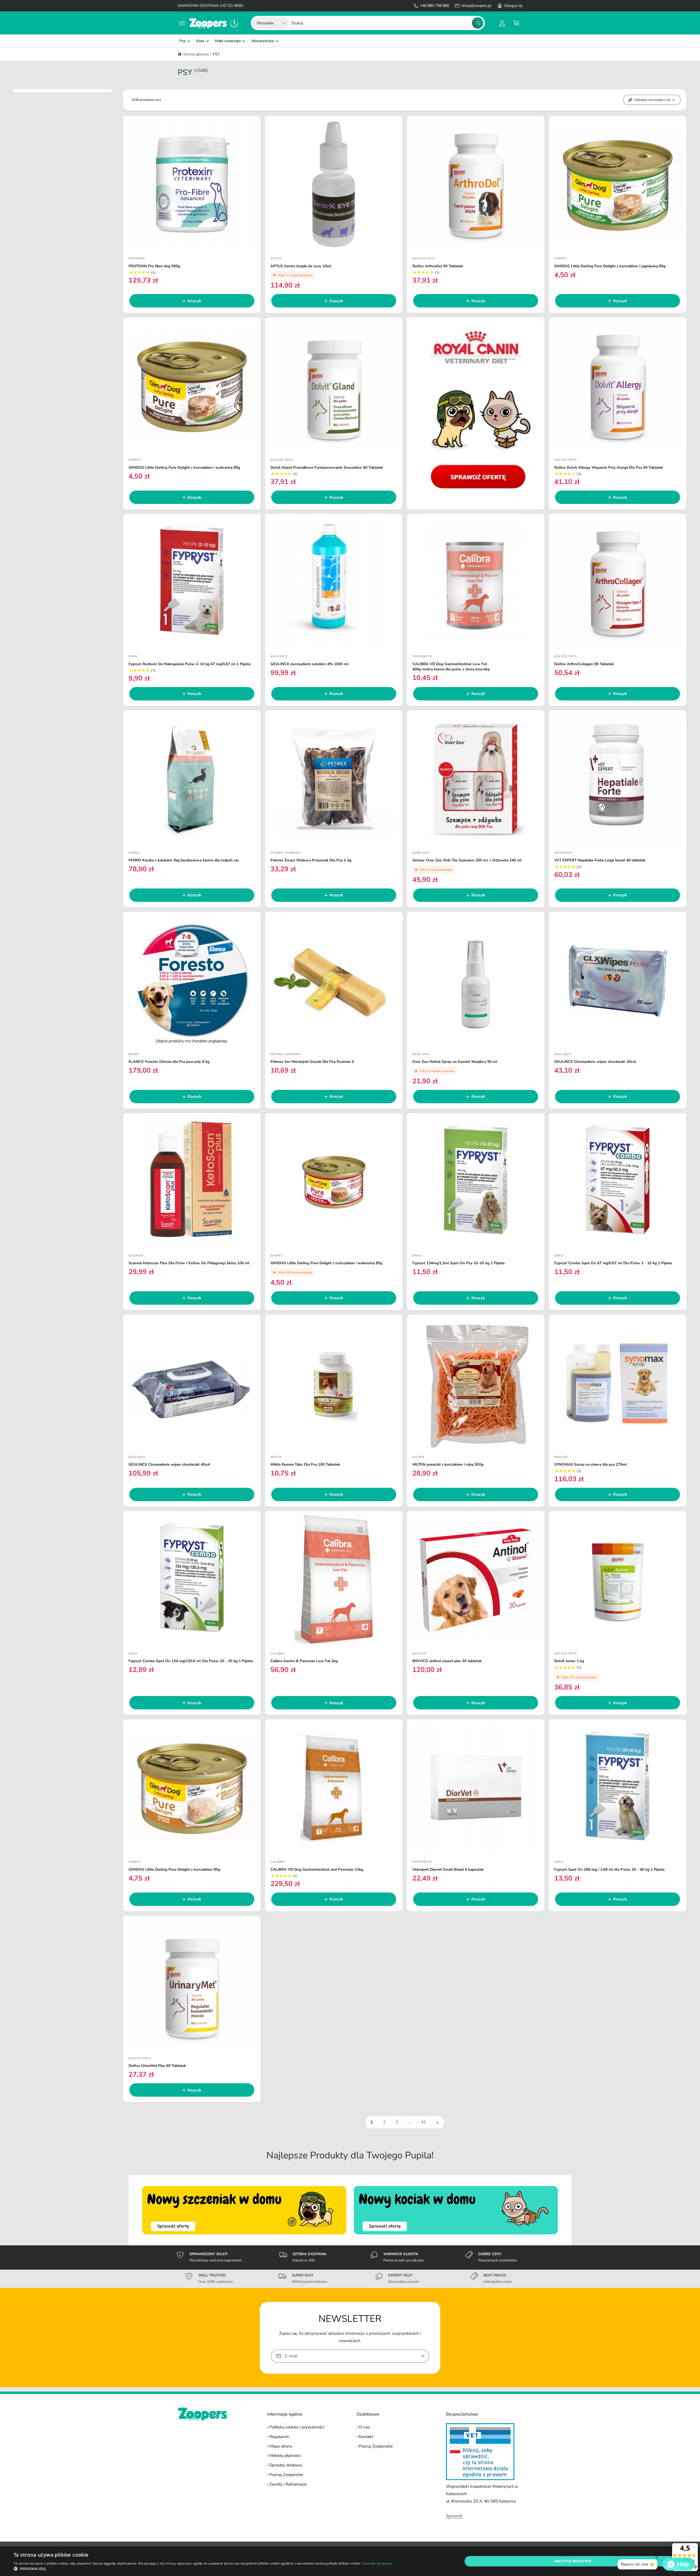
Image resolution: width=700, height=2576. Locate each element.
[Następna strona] (438, 2122)
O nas (364, 2427)
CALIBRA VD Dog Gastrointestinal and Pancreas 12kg (317, 1870)
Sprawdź (454, 2516)
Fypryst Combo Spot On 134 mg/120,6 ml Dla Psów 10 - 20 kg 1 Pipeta (191, 1661)
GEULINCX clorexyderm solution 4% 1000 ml (309, 664)
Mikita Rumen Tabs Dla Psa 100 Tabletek (305, 1465)
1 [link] (372, 2122)
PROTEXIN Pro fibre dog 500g (154, 266)
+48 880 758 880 (434, 6)
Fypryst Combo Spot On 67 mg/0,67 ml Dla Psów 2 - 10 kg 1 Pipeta (613, 1263)
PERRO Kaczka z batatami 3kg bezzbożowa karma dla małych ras (184, 860)
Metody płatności (285, 2455)
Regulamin (279, 2437)
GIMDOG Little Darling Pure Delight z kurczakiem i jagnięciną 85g (610, 266)
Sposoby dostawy (286, 2465)
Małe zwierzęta (228, 41)
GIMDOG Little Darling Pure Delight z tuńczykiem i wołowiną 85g (326, 1263)
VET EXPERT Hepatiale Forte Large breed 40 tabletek (600, 860)
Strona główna (196, 54)
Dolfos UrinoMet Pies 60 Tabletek (157, 2066)
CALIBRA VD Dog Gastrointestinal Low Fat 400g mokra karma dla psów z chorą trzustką (451, 667)
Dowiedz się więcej (377, 2563)
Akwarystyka (262, 41)
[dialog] (350, 2561)
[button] (182, 23)
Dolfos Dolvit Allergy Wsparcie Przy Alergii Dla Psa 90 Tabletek (609, 468)
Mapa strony (281, 2446)
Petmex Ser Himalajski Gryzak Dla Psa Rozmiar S (312, 1062)
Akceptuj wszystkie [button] (573, 2561)
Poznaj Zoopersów (286, 2475)
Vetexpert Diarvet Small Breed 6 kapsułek (448, 1870)
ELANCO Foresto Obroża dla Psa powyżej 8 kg (169, 1062)
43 (424, 2122)
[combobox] (387, 23)
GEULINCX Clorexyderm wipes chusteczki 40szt (169, 1465)
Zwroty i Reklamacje (288, 2484)
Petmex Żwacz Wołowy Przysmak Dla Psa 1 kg (311, 860)
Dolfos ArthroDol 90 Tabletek (438, 266)
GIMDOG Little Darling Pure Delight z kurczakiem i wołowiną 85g (184, 468)
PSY (216, 54)
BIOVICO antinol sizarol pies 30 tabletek (447, 1661)
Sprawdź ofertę (173, 2226)
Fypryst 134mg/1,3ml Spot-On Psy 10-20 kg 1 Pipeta (458, 1263)
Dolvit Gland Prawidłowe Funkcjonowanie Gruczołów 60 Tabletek (327, 468)
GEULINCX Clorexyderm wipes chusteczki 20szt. (595, 1062)
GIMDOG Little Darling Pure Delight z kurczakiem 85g (174, 1870)
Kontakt (366, 2437)
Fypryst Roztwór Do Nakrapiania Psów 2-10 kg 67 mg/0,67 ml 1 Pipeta (189, 664)
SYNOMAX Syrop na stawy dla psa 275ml (591, 1465)
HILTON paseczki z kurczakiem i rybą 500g (448, 1465)
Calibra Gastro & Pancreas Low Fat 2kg (304, 1661)
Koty (200, 41)
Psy (183, 41)
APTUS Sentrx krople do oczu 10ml (301, 266)
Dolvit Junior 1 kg (569, 1661)
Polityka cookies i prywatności (297, 2427)
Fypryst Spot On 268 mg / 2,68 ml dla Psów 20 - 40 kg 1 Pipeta (609, 1870)
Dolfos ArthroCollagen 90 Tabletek (584, 664)
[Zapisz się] (423, 2356)
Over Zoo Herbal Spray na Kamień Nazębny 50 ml (455, 1062)
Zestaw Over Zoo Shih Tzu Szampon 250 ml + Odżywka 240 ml (467, 860)
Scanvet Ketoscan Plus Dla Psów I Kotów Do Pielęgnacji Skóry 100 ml (189, 1263)
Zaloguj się (513, 6)
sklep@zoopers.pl (476, 6)
